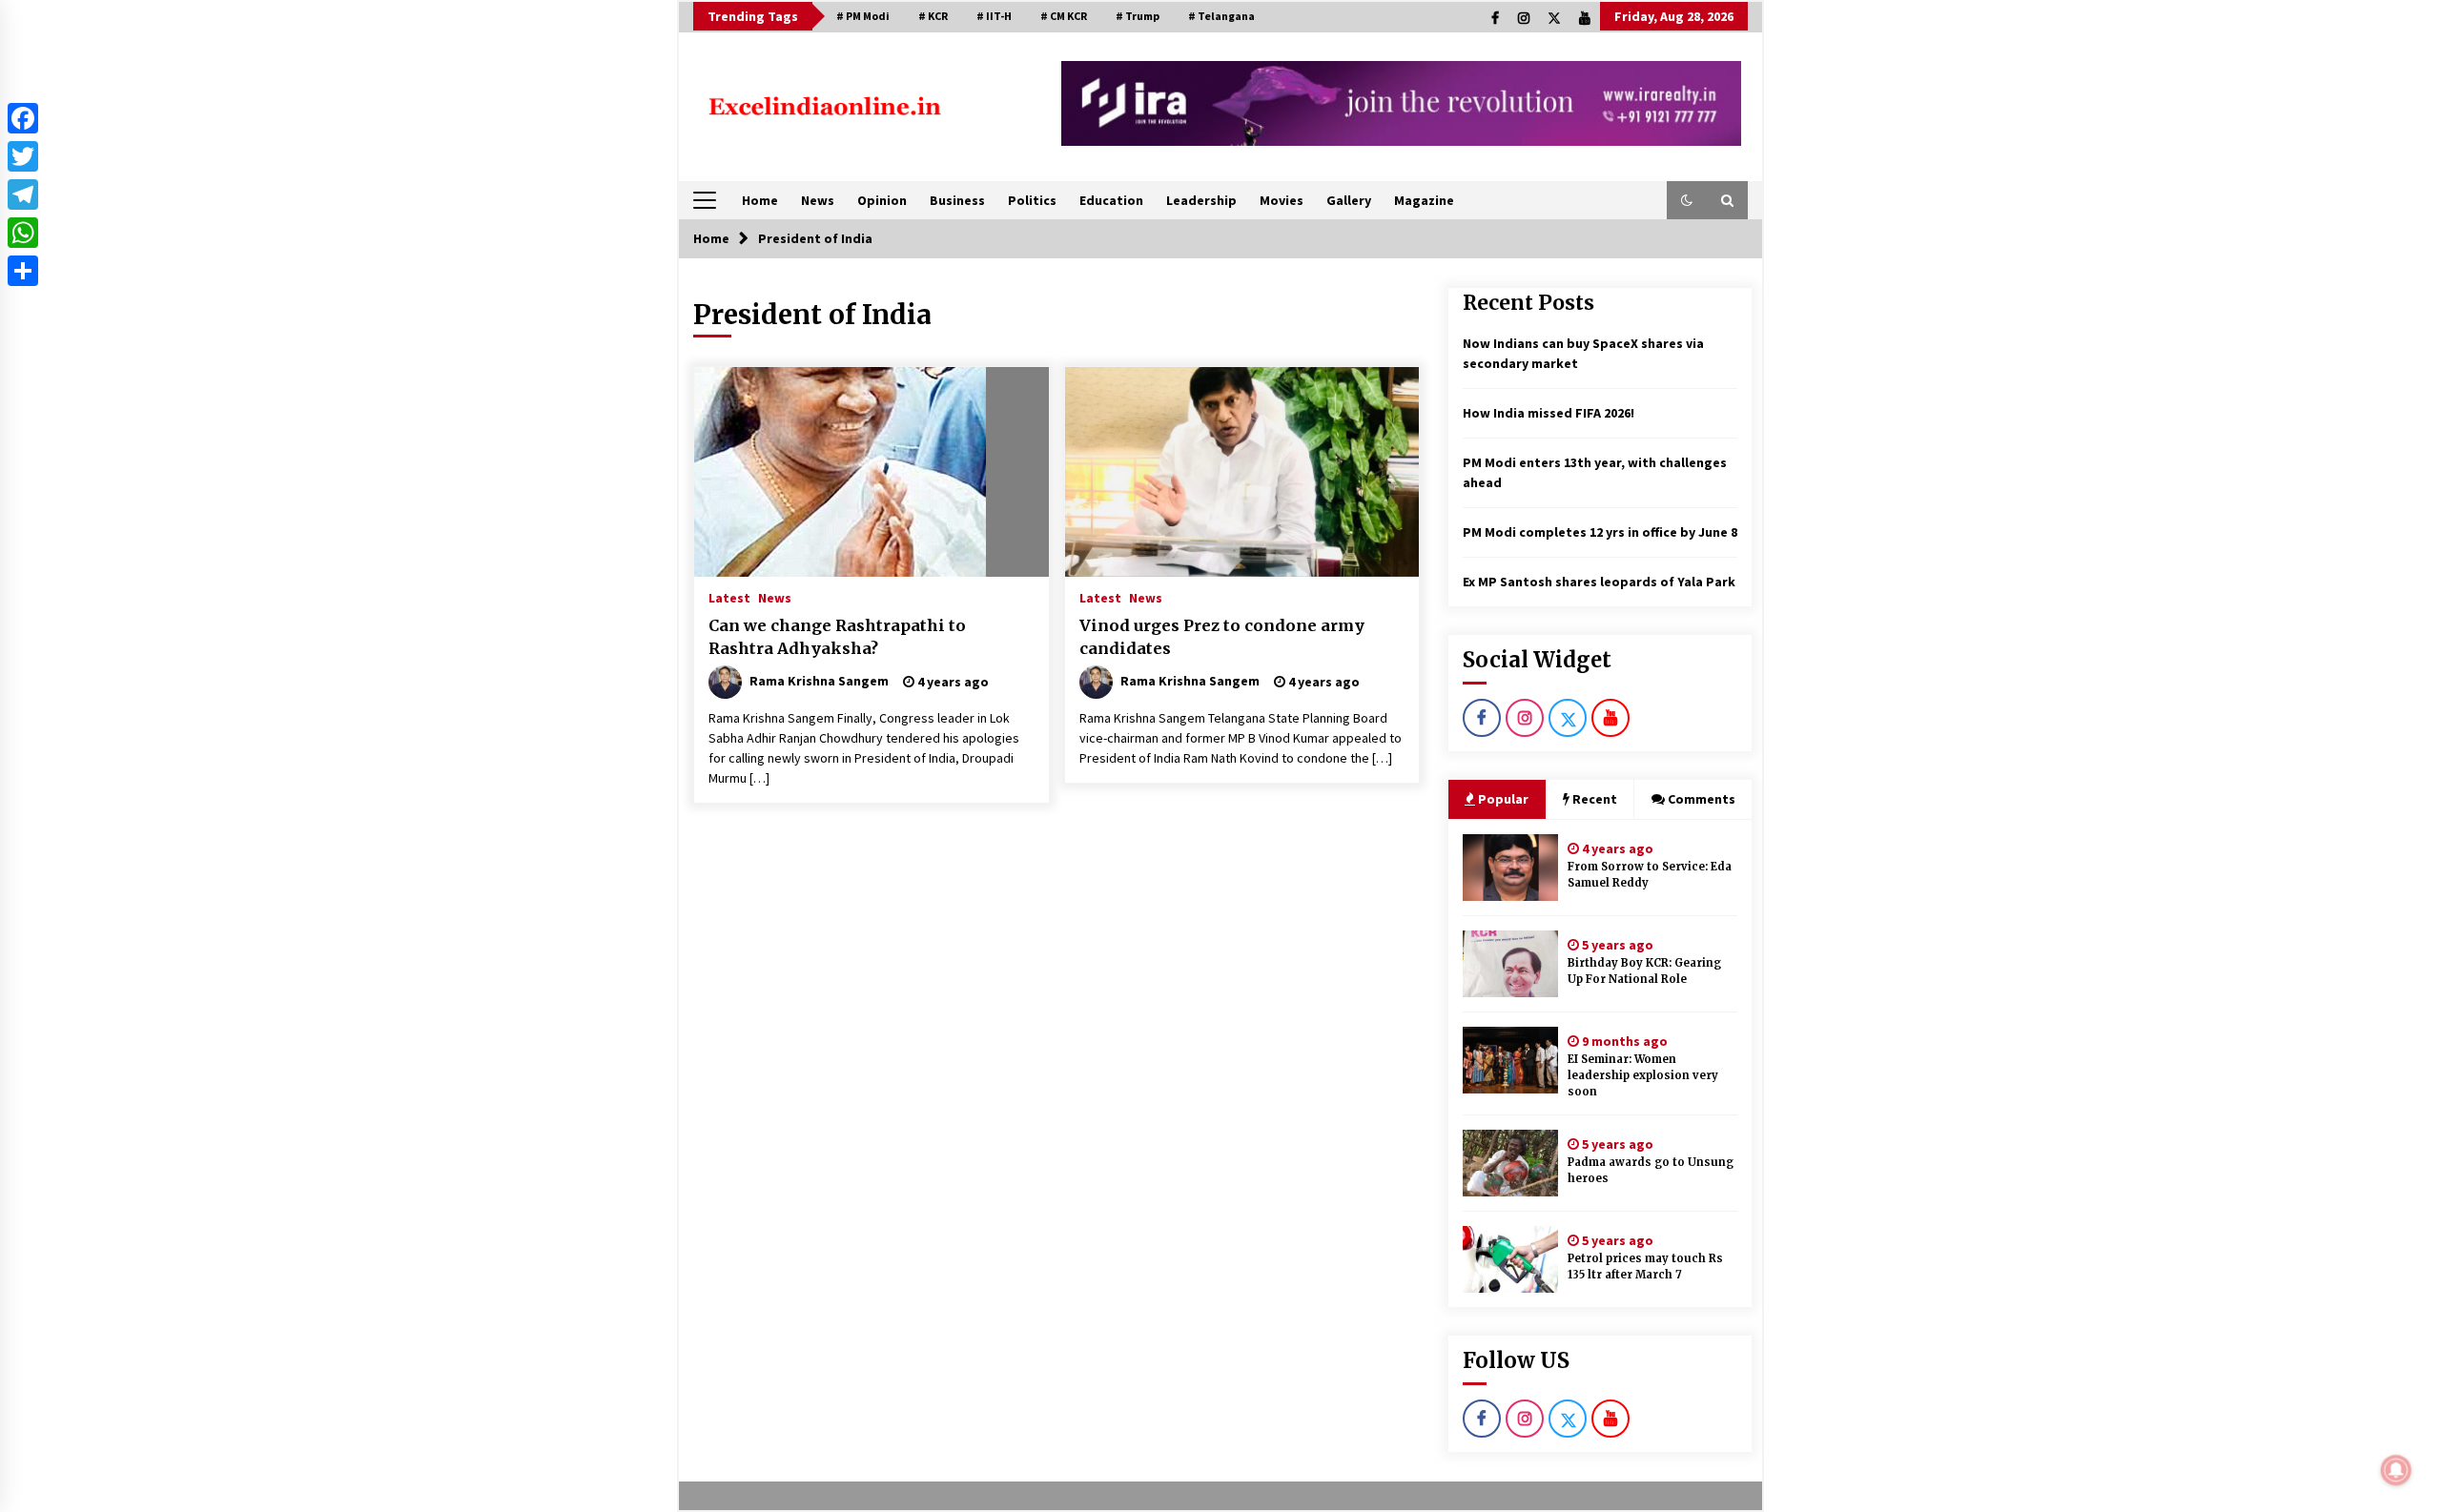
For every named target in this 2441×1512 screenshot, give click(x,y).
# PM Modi (863, 16)
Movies (1282, 200)
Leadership (1201, 200)
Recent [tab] (1595, 799)
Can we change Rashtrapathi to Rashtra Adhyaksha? (837, 637)
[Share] (23, 271)
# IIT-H (994, 16)
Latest (729, 597)
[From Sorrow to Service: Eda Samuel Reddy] (1510, 868)
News (818, 200)
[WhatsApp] (23, 233)
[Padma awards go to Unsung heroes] (1510, 1163)
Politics (1032, 200)
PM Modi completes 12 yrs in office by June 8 (1600, 532)
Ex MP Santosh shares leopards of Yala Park (1599, 582)
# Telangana (1221, 16)
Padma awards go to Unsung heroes (1651, 1170)
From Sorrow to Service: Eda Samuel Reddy (1650, 875)
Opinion (882, 200)
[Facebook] (23, 118)
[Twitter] (23, 156)
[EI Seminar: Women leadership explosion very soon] (1510, 1060)
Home (760, 200)
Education (1111, 200)
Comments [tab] (1702, 799)
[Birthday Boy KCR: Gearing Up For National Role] (1510, 964)
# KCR (933, 16)
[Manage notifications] (2396, 1470)
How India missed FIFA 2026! (1549, 413)
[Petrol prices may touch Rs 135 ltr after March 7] (1510, 1259)
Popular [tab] (1502, 799)
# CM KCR (1064, 16)
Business (957, 200)
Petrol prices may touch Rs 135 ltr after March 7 (1645, 1267)
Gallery (1349, 200)
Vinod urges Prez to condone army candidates (1222, 637)
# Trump (1138, 16)
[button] (1687, 200)
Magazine (1424, 200)
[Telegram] (23, 194)
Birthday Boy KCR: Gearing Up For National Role (1644, 971)
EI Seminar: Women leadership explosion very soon (1643, 1075)
